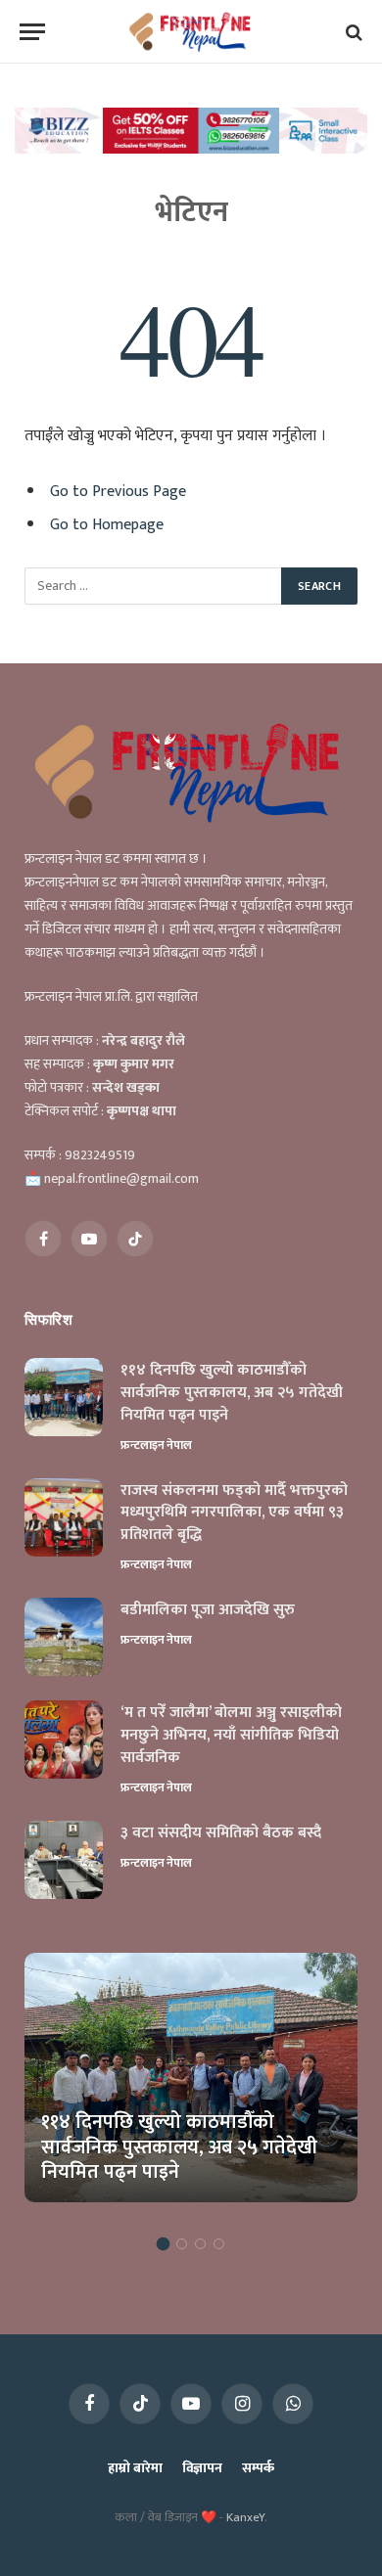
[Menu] (32, 32)
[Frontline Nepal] (191, 32)
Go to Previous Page (118, 491)
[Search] (352, 32)
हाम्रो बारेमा (135, 2468)
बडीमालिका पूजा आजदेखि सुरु (208, 1610)
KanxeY (245, 2517)
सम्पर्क (258, 2468)
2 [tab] (182, 2244)
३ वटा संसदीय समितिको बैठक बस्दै (221, 1833)
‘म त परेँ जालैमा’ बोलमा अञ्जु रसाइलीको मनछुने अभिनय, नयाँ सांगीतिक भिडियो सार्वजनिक (231, 1735)
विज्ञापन (202, 2468)
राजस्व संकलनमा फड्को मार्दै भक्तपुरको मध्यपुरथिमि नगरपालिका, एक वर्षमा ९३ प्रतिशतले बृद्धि (234, 1513)
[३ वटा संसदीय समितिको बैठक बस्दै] (64, 1860)
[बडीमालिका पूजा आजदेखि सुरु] (64, 1637)
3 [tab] (200, 2244)
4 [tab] (219, 2244)
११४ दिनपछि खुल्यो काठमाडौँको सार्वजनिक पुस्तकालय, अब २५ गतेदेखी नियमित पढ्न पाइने (232, 1393)
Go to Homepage (107, 524)
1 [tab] (163, 2244)
